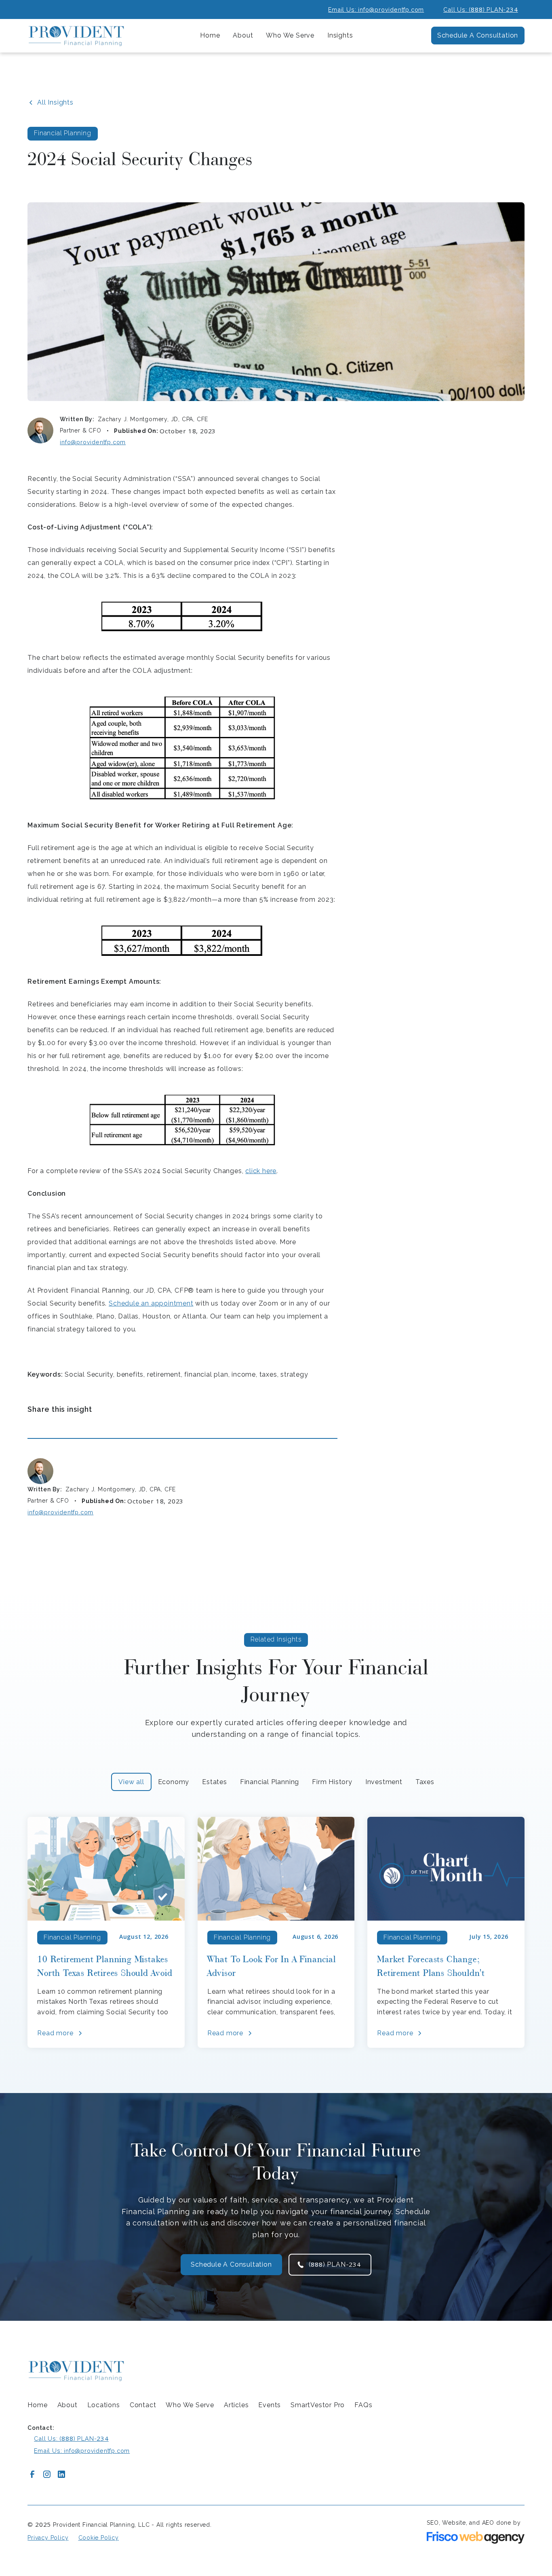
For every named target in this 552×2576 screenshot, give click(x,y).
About (67, 2405)
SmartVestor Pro (318, 2405)
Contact (143, 2405)
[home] (76, 36)
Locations (104, 2405)
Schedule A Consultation (478, 35)
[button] (243, 36)
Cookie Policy (99, 2538)
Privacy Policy (48, 2538)
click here (261, 1171)
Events (270, 2405)
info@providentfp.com (93, 442)
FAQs (363, 2405)
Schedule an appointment (151, 1303)
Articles (236, 2405)
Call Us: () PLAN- (480, 9)
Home (210, 35)
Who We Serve (190, 2405)
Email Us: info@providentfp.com (376, 9)
